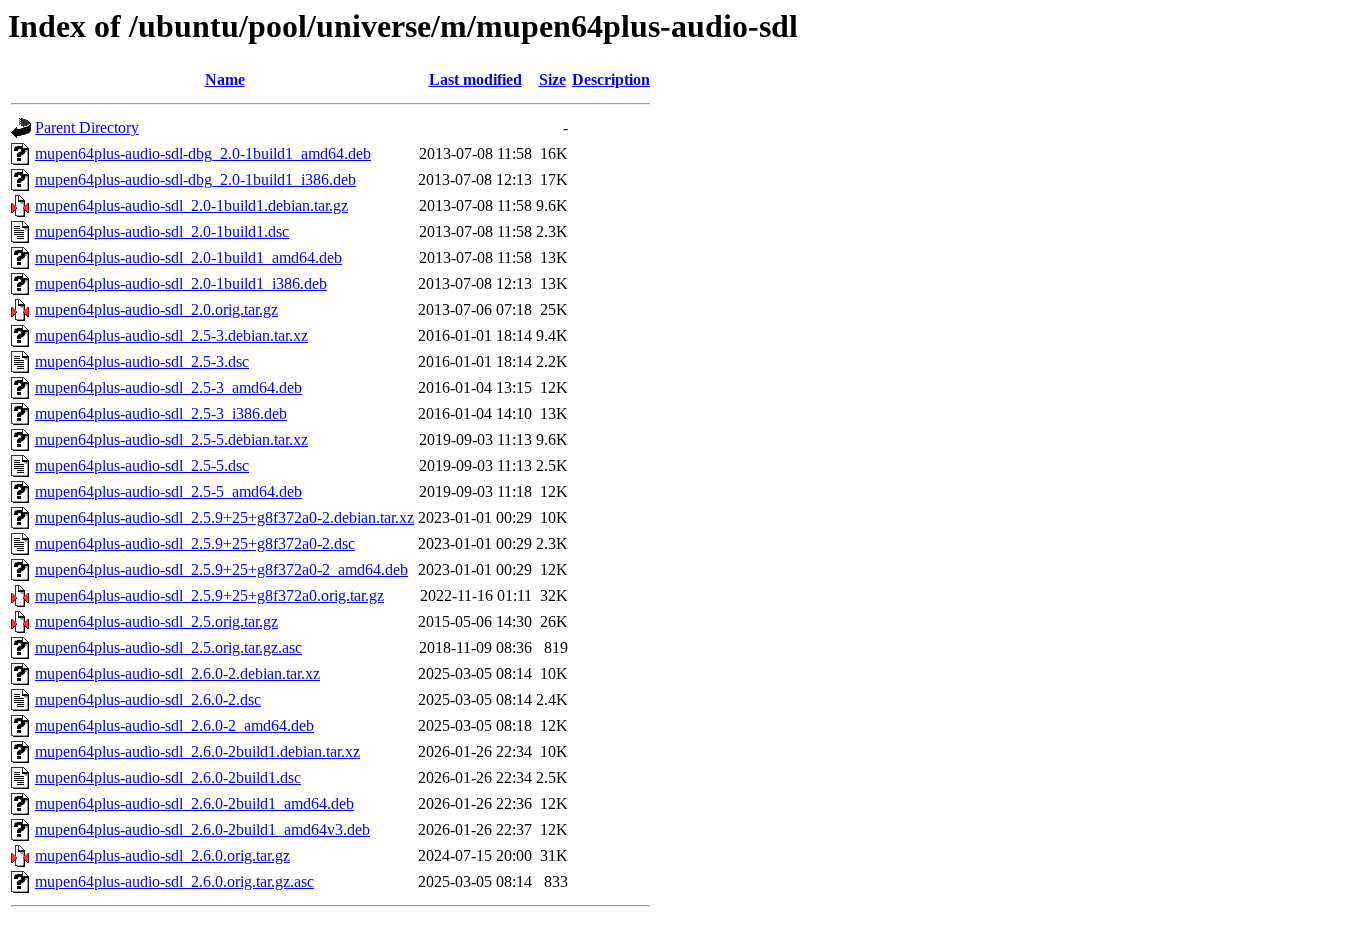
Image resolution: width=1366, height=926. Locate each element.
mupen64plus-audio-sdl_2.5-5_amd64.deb (168, 491)
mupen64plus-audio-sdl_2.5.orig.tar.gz (156, 621)
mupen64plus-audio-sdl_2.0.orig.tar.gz (156, 309)
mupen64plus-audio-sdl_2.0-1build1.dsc (162, 231)
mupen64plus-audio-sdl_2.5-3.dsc (142, 361)
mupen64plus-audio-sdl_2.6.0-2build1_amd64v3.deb (202, 829)
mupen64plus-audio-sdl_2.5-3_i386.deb (161, 413)
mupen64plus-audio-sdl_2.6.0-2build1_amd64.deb (194, 803)
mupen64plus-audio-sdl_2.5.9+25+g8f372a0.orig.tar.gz (209, 595)
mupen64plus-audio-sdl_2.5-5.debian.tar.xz (171, 439)
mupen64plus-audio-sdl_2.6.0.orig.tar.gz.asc (174, 881)
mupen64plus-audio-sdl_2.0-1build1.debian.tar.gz (191, 205)
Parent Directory (87, 127)
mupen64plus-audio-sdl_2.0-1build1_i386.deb (181, 283)
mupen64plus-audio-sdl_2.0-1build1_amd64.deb (188, 257)
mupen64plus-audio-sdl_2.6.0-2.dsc (148, 699)
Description (611, 79)
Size (552, 79)
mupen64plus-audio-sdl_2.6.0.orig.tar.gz (162, 855)
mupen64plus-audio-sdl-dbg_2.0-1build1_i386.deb (195, 179)
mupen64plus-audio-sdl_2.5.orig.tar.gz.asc (168, 647)
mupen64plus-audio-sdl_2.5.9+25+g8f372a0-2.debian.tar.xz (224, 517)
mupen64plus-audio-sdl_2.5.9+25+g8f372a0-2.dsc (195, 543)
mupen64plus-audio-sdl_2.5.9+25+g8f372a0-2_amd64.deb (221, 569)
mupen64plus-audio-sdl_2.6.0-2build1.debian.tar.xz (197, 751)
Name (225, 79)
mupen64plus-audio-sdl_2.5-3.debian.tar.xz (171, 335)
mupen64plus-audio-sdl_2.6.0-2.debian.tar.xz (177, 673)
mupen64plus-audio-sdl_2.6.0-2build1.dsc (168, 777)
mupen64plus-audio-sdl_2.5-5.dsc (142, 465)
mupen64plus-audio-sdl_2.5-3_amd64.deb (168, 387)
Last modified (475, 79)
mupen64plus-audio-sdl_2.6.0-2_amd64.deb (174, 725)
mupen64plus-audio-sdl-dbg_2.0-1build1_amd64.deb (203, 153)
